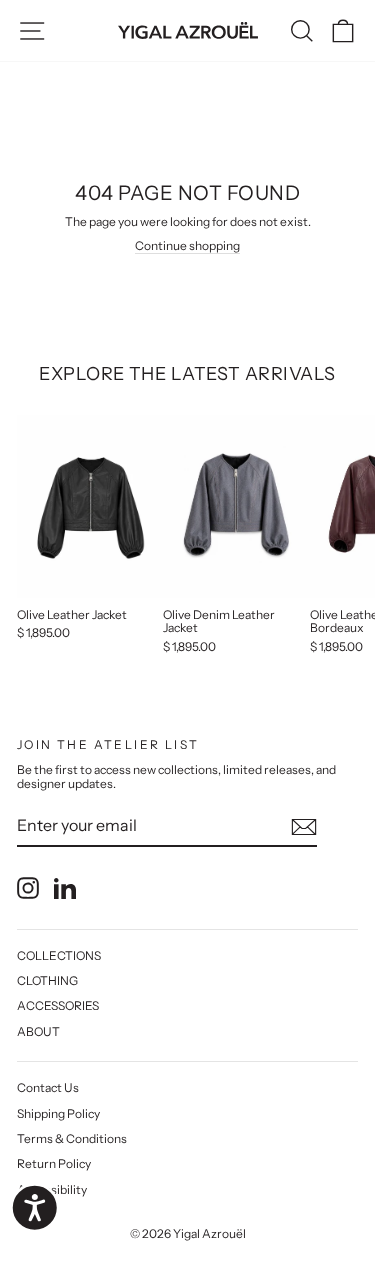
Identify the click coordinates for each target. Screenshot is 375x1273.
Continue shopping (187, 245)
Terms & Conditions (72, 1138)
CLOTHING (47, 980)
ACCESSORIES (58, 1005)
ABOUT (38, 1031)
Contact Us (48, 1087)
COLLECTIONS (59, 955)
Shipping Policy (58, 1113)
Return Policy (54, 1163)
